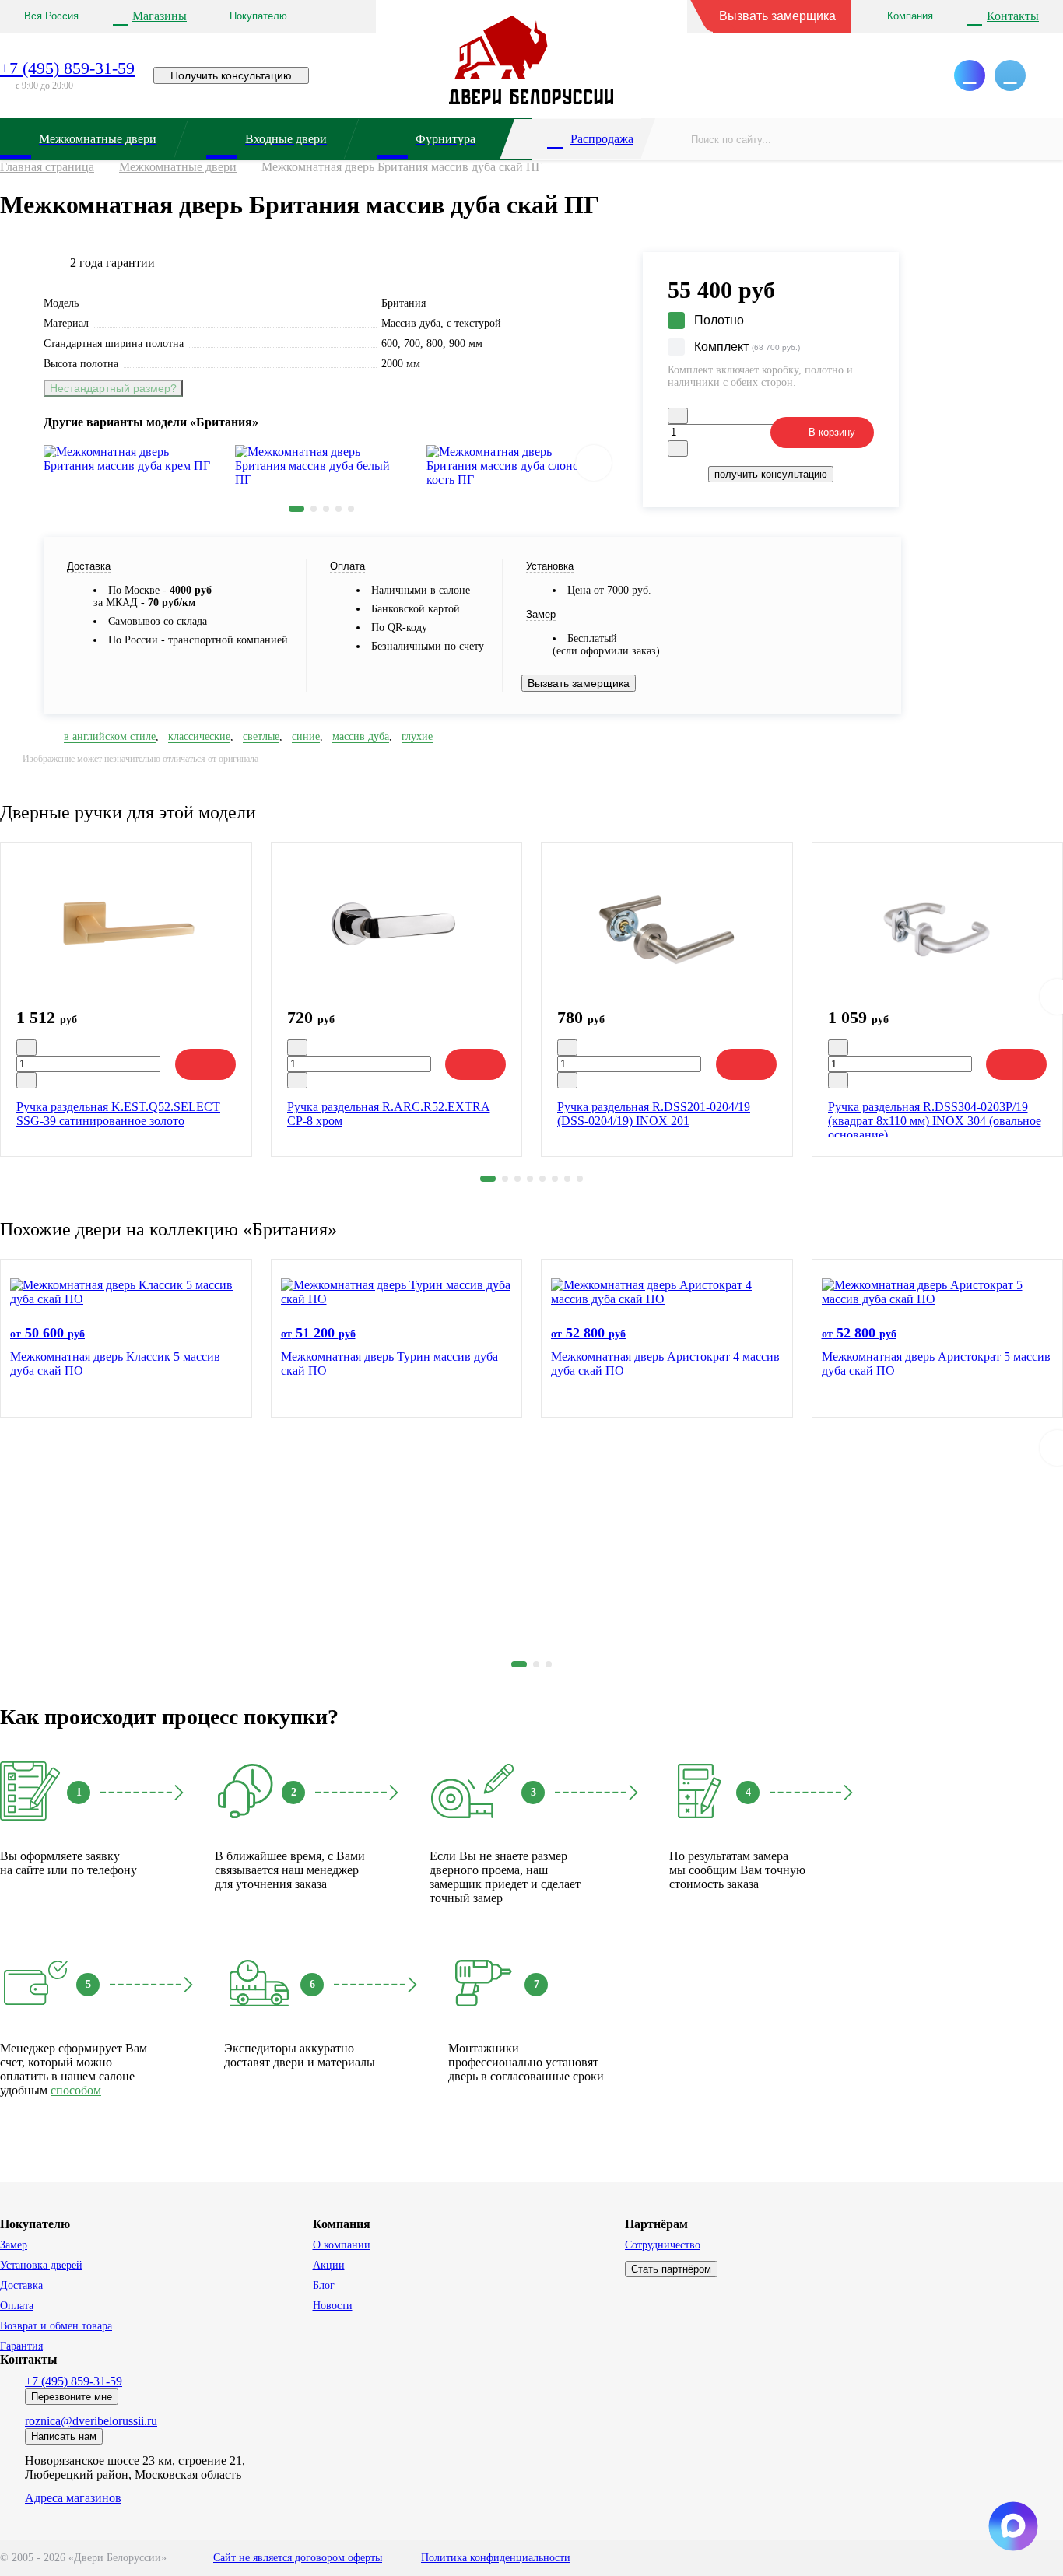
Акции (329, 2265)
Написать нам (64, 2436)
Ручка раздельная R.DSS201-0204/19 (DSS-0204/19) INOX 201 (654, 1114)
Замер (14, 2245)
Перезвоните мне (72, 2397)
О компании (342, 2245)
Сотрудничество (663, 2245)
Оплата (17, 2306)
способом (76, 2090)
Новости (333, 2306)
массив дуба (361, 736)
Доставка (21, 2285)
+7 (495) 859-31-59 (67, 68)
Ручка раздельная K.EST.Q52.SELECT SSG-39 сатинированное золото (118, 1114)
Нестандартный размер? (113, 388)
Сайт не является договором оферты (298, 2558)
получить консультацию (771, 474)
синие (306, 736)
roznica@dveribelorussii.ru (91, 2421)
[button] (296, 509)
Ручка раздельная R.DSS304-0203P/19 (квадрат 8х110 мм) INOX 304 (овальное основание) (935, 1121)
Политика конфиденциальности (496, 2558)
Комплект (747, 347)
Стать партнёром (671, 2269)
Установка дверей (41, 2265)
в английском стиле (110, 736)
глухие (417, 736)
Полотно (719, 320)
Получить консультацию (231, 75)
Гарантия (21, 2346)
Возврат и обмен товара (56, 2326)
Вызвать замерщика (777, 16)
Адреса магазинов (73, 2498)
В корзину (832, 432)
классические (199, 736)
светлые (261, 736)
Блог (324, 2285)
